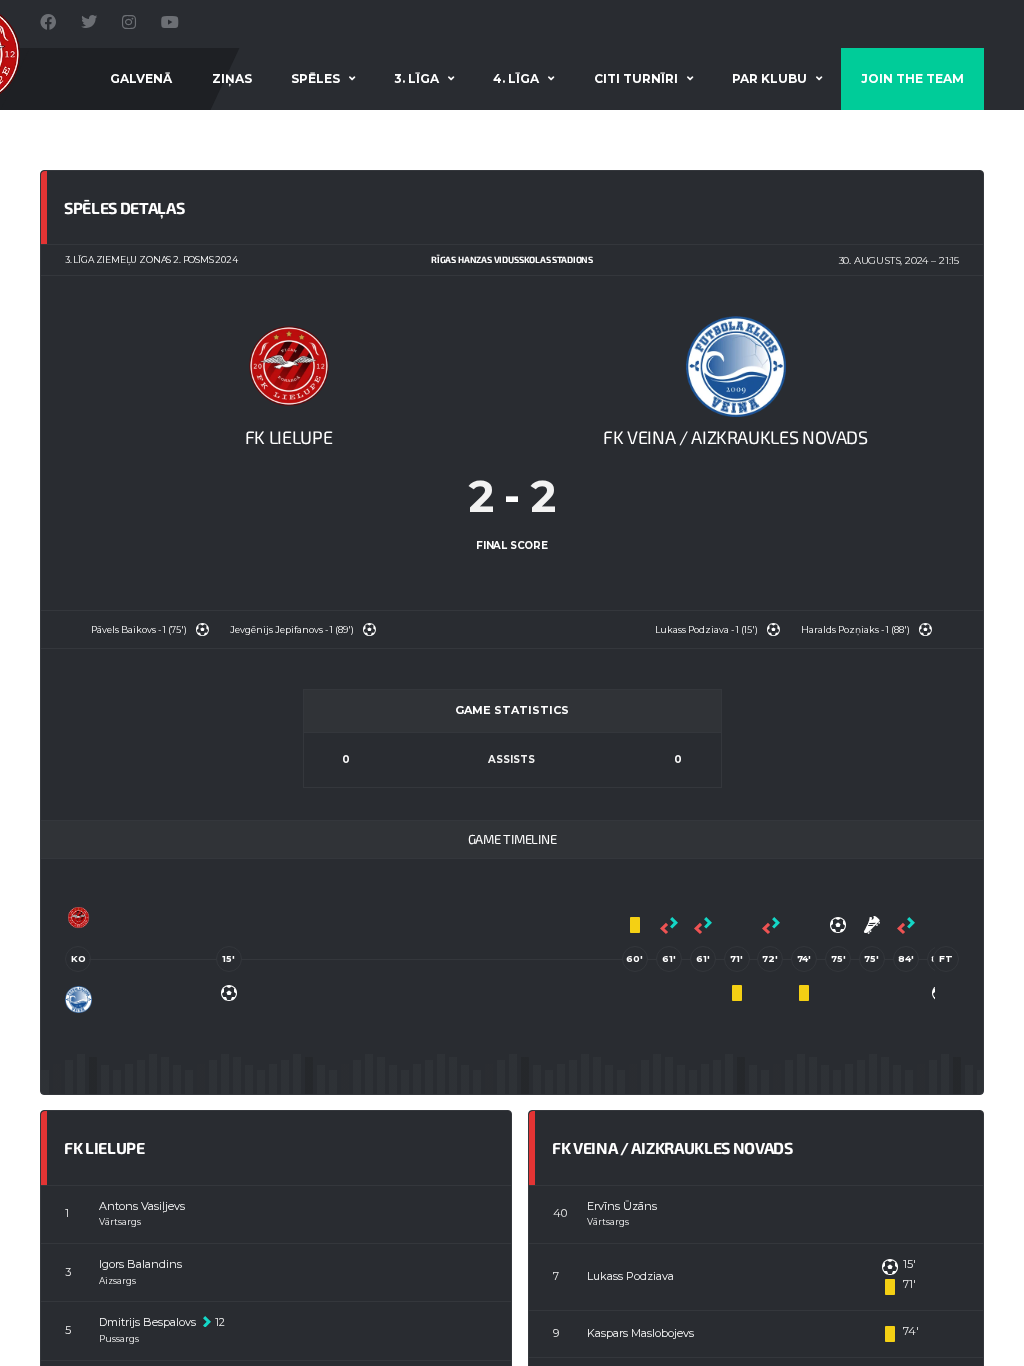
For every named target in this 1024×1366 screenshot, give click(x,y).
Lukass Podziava (630, 1276)
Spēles (315, 78)
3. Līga (416, 78)
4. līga (516, 78)
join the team (912, 78)
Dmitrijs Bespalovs (147, 1322)
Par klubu (769, 78)
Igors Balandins (140, 1264)
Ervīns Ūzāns (622, 1206)
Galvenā (141, 78)
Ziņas (232, 78)
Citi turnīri (636, 78)
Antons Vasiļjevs (142, 1206)
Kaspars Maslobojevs (640, 1333)
